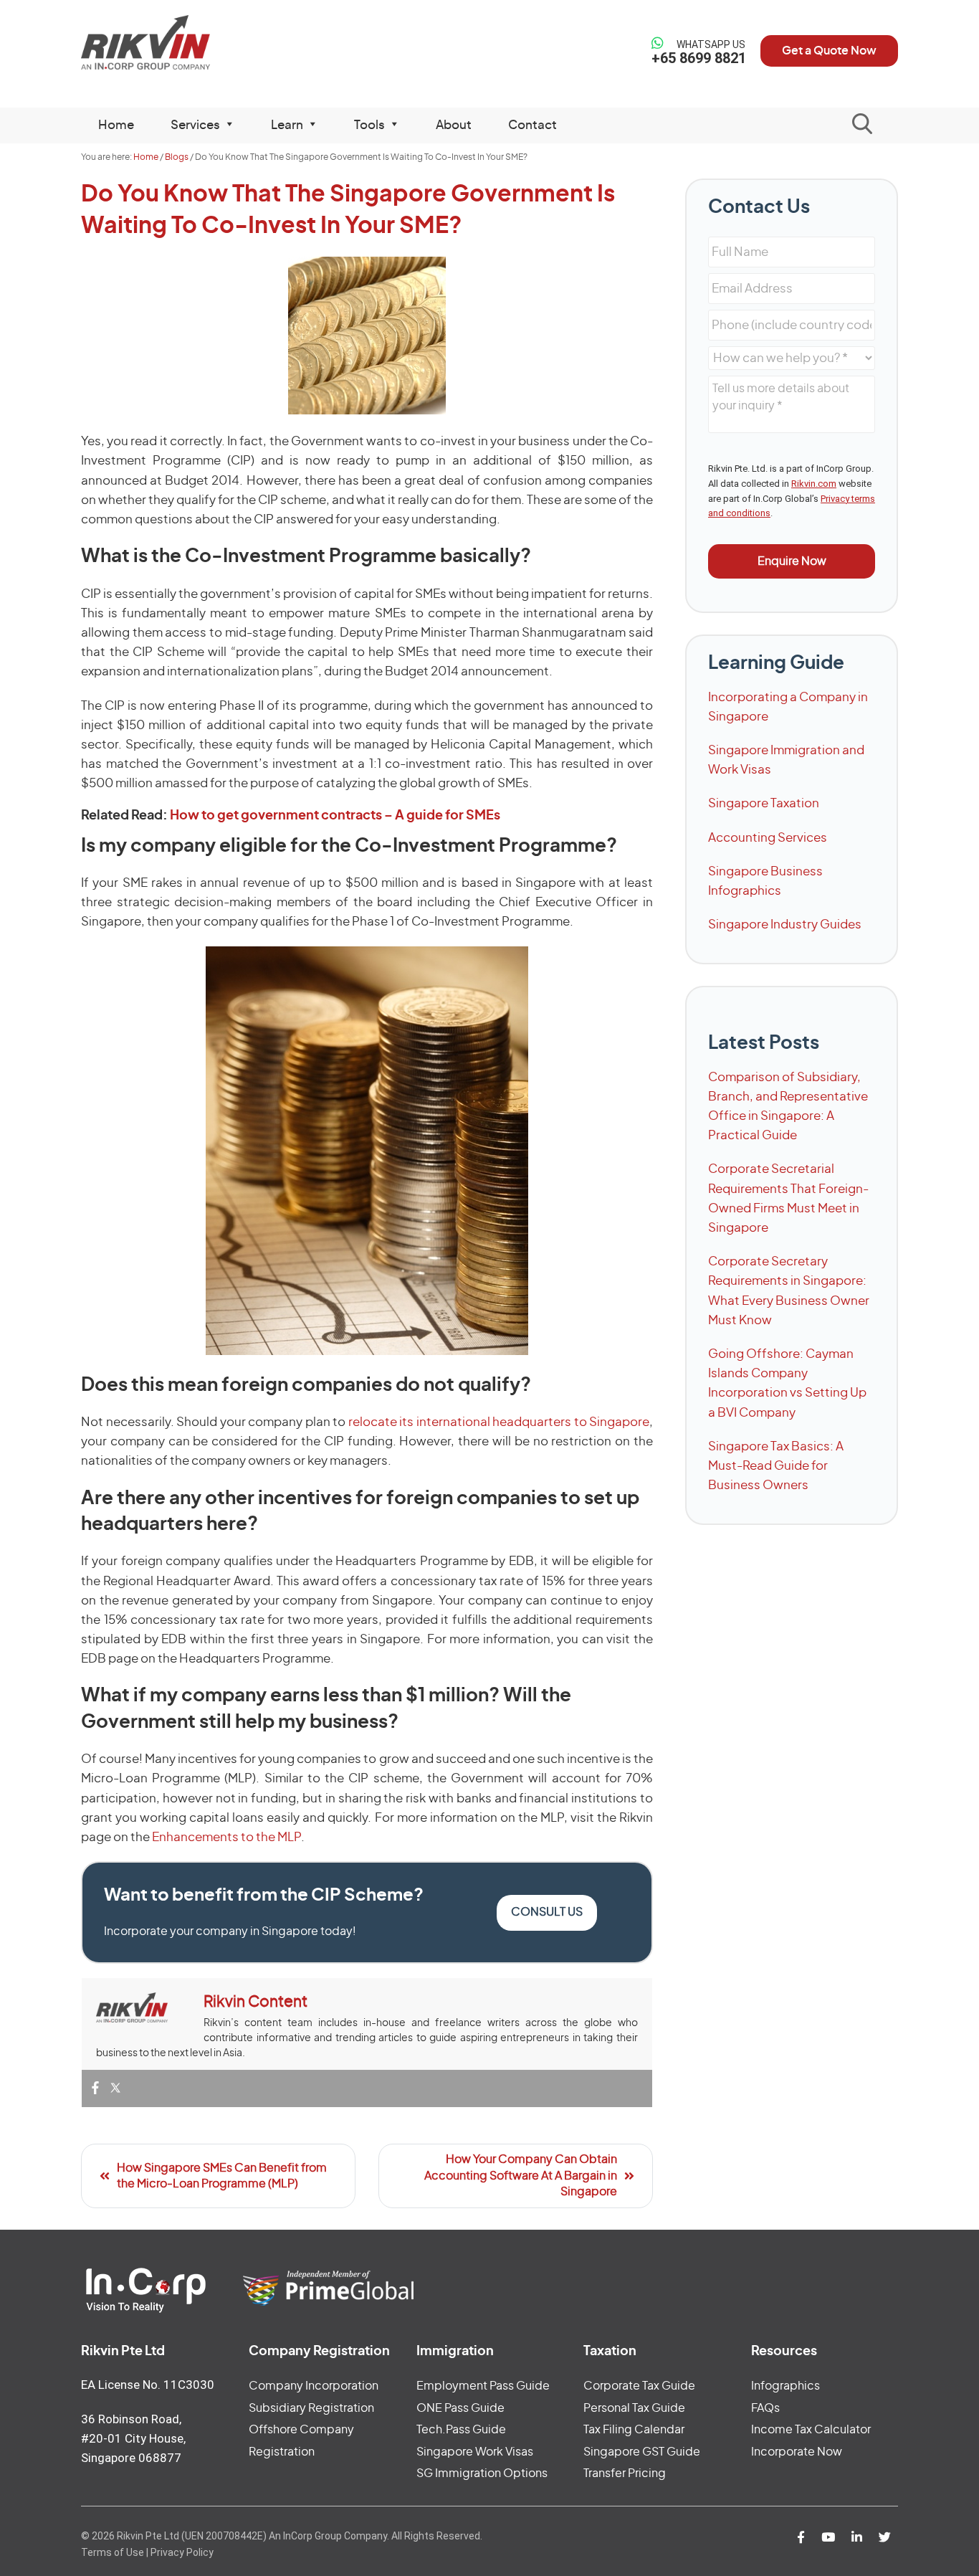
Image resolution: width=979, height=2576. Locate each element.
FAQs (765, 2408)
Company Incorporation (314, 2386)
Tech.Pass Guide (461, 2430)
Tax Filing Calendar (634, 2430)
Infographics (785, 2386)
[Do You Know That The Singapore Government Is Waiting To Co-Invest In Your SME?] (367, 336)
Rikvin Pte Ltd (175, 43)
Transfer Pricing (625, 2473)
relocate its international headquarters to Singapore (499, 1422)
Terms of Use (113, 2552)
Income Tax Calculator (811, 2430)
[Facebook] (95, 2089)
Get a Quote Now (829, 51)
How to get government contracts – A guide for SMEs (335, 816)
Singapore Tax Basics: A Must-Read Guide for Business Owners (776, 1466)
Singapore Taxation (764, 803)
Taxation (610, 2352)
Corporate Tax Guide (639, 2386)
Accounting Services (768, 838)
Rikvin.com (814, 484)
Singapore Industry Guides (785, 925)
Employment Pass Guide (483, 2386)
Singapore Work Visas (475, 2452)
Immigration (455, 2352)
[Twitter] (115, 2089)
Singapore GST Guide (642, 2452)
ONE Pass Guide (460, 2408)
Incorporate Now (797, 2452)
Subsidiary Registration (311, 2408)
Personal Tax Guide (634, 2408)
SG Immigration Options (482, 2473)
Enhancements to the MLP (226, 1837)
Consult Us (547, 1912)
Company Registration (319, 2352)
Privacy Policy (182, 2552)
